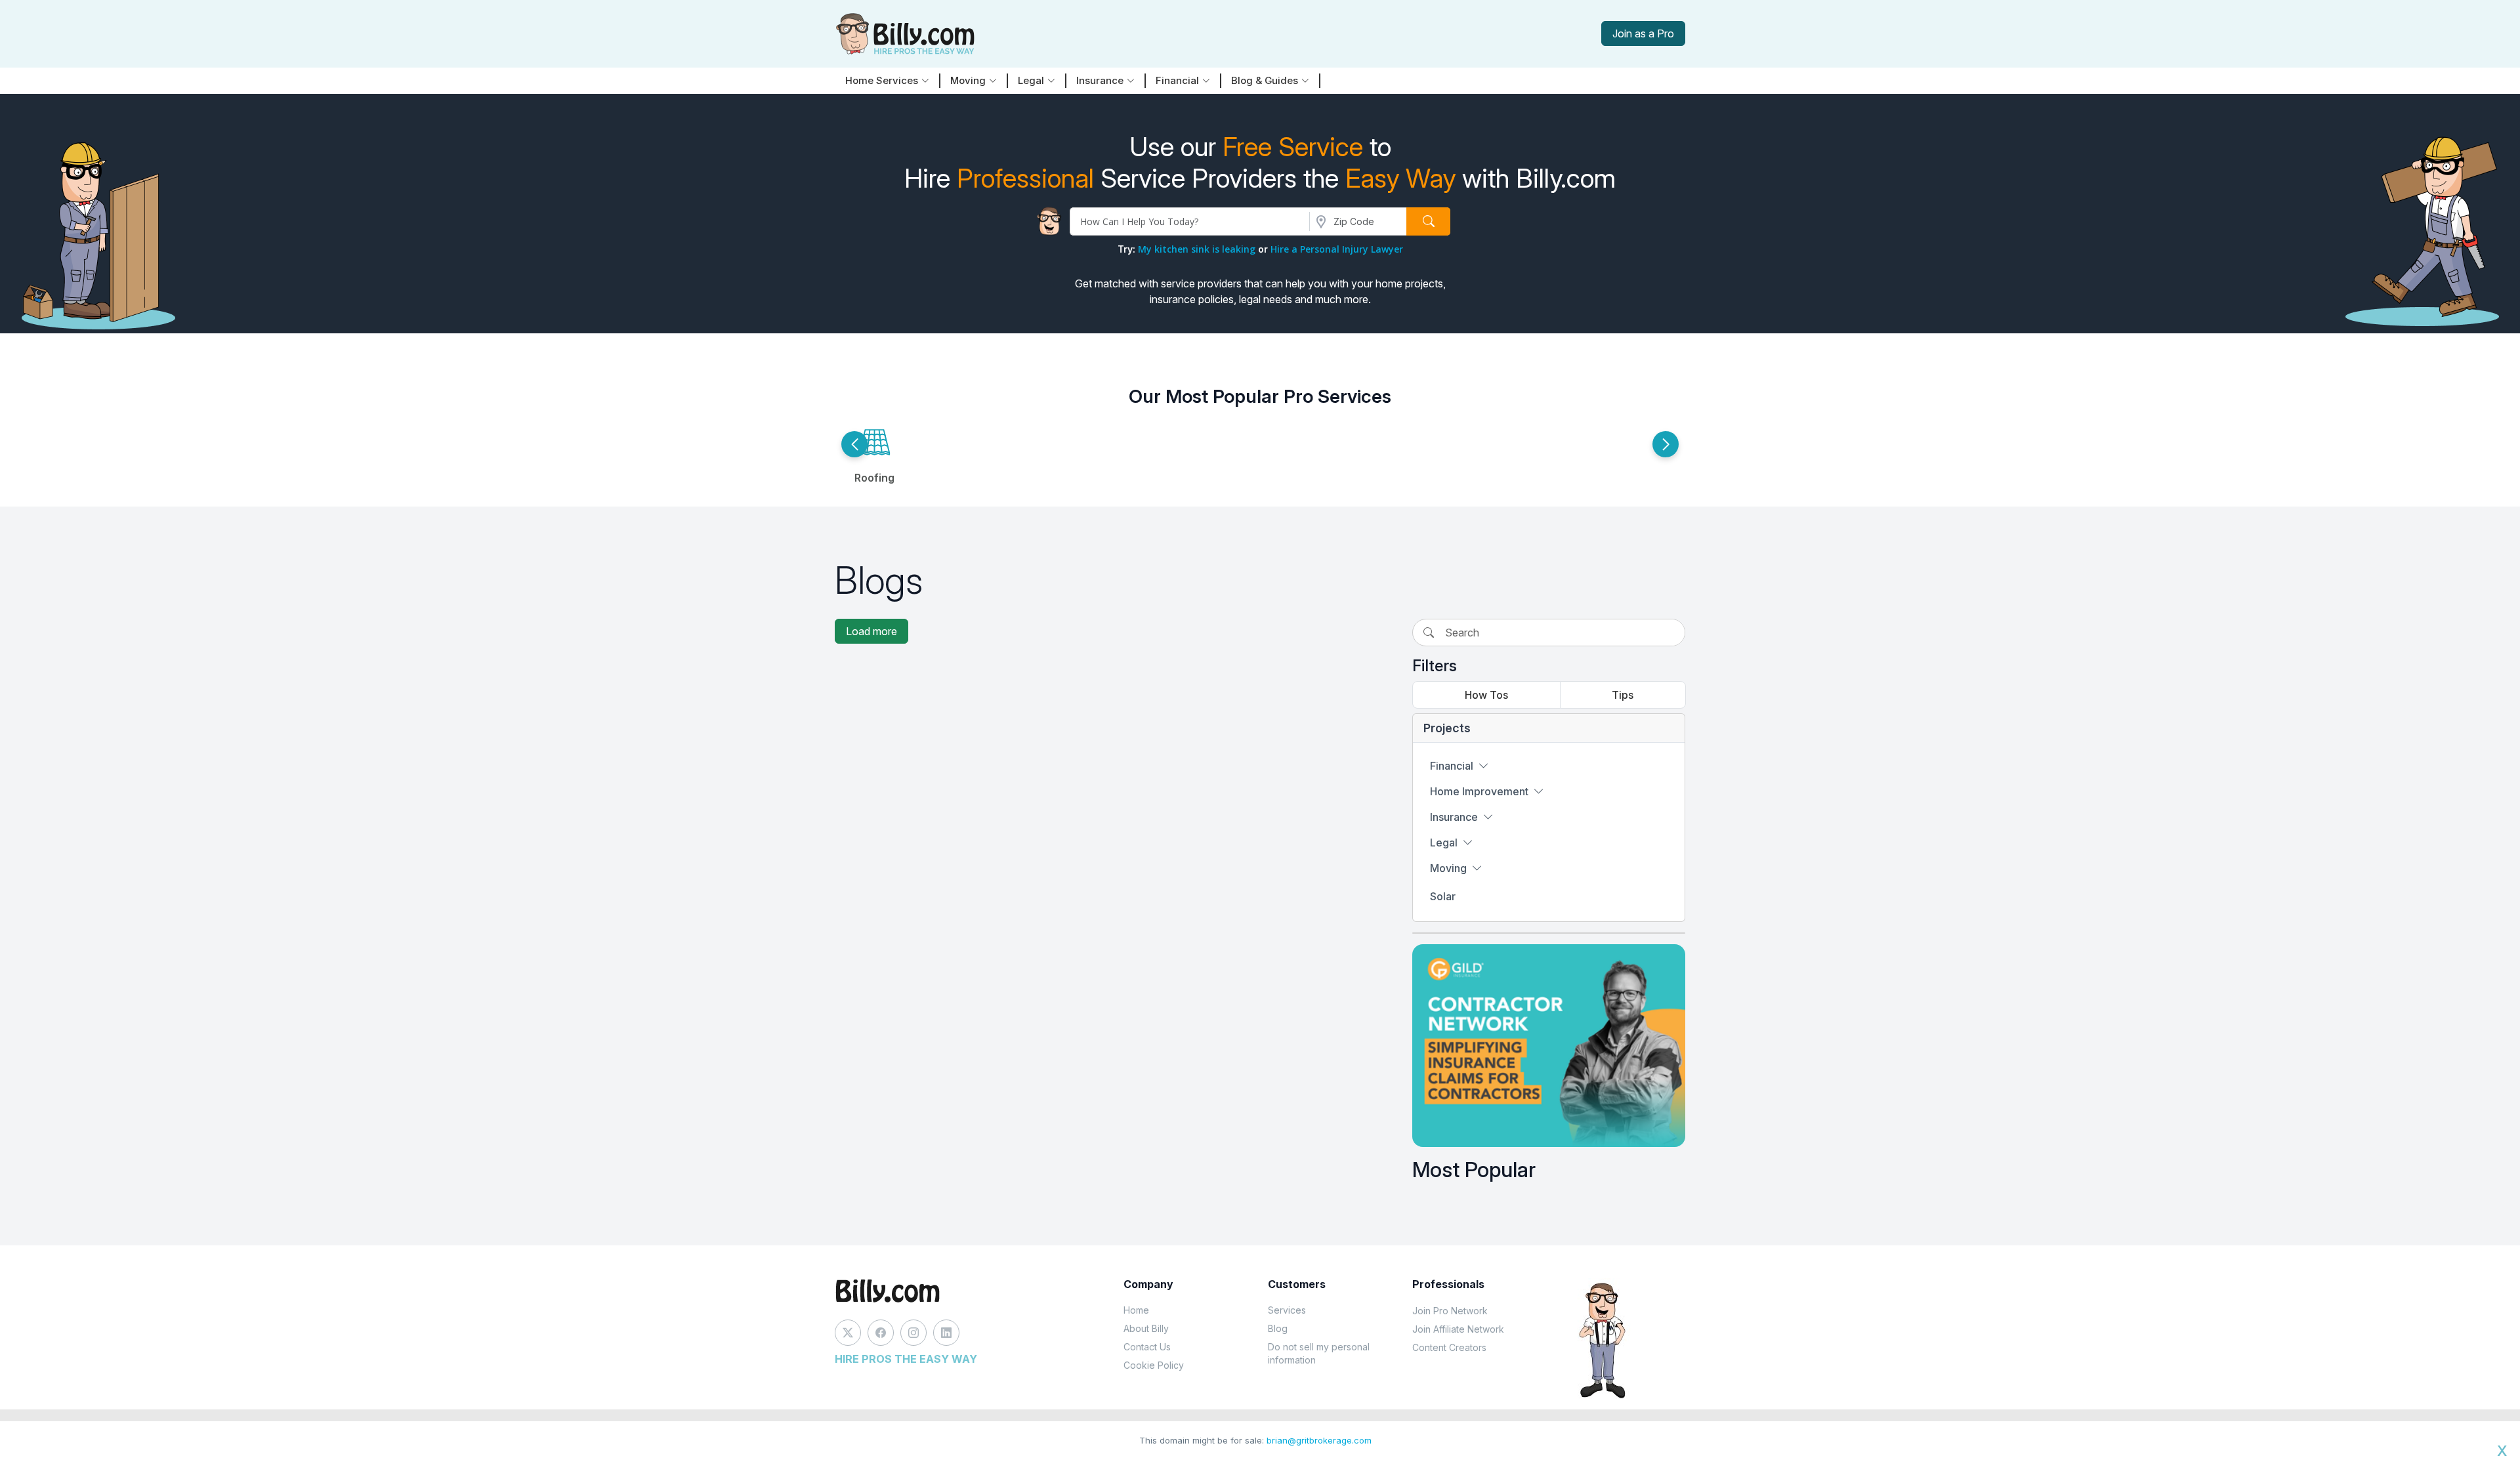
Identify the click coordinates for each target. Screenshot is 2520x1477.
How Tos (1486, 695)
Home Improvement (1479, 791)
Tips (1623, 695)
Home (1136, 1310)
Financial (1452, 766)
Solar (1443, 896)
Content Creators (1449, 1347)
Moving (1448, 868)
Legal (1444, 843)
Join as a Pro (1643, 33)
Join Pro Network (1450, 1311)
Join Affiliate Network (1458, 1329)
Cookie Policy (1154, 1365)
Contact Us (1147, 1347)
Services (1287, 1310)
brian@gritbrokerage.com (1319, 1440)
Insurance (1454, 817)
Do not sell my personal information (1319, 1353)
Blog (1278, 1328)
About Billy (1146, 1328)
